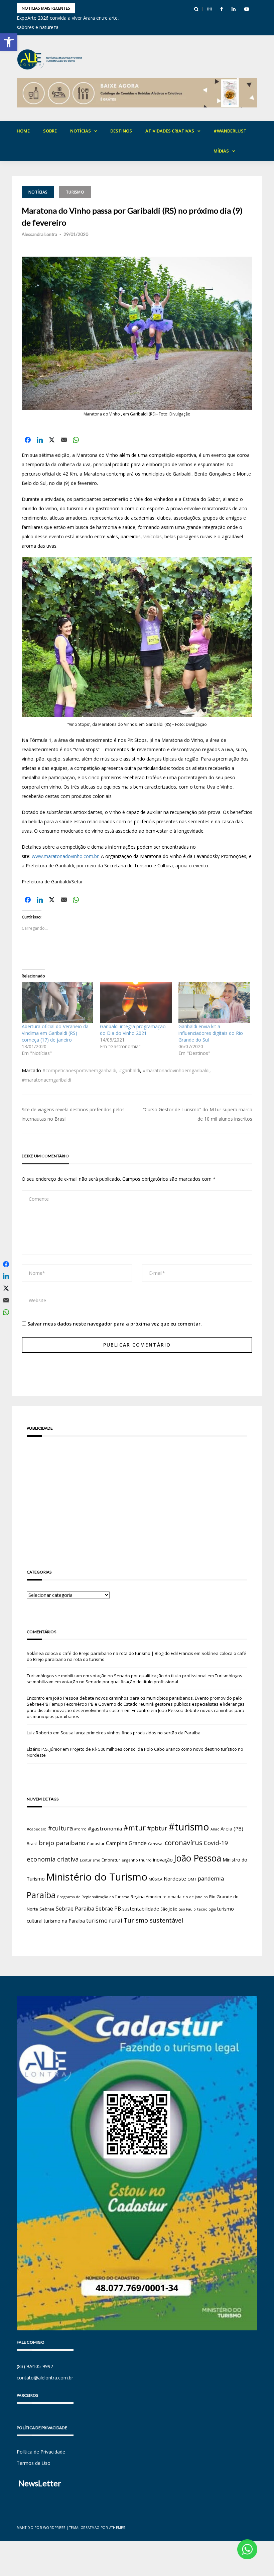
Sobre (50, 131)
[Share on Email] (64, 440)
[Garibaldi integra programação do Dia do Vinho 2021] (136, 1003)
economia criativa (53, 1859)
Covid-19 (216, 1843)
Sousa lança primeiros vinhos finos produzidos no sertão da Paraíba (130, 1733)
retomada (172, 1897)
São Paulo (187, 1909)
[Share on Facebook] (28, 440)
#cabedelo (37, 1829)
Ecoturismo (90, 1860)
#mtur (134, 1827)
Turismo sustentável (153, 1920)
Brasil (32, 1844)
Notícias (81, 131)
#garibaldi (129, 1070)
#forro (80, 1829)
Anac (215, 1829)
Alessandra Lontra (39, 234)
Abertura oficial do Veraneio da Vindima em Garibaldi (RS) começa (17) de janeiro (55, 1033)
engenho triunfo (137, 1860)
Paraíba (41, 1895)
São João (169, 1909)
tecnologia (207, 1909)
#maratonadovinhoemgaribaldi (176, 1070)
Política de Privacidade (41, 2452)
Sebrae (47, 1909)
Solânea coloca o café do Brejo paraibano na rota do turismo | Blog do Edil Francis (110, 1653)
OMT (192, 1879)
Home (23, 131)
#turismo (189, 1827)
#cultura (60, 1828)
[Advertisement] (137, 1493)
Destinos (121, 131)
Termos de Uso (34, 2463)
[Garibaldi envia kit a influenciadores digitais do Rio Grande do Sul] (214, 1003)
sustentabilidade (141, 1909)
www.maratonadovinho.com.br (65, 856)
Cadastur (96, 1843)
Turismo (75, 192)
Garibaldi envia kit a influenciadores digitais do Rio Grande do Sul (211, 1033)
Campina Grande (126, 1843)
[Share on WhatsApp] (76, 440)
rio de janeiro (195, 1897)
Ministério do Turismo (97, 1877)
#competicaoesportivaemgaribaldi (79, 1070)
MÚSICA (156, 1879)
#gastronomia (105, 1828)
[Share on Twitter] (52, 440)
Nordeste (175, 1879)
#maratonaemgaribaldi (46, 1080)
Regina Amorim (146, 1897)
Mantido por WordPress (41, 2528)
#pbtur (157, 1828)
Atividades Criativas (170, 131)
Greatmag (90, 2528)
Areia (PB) (232, 1828)
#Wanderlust (230, 131)
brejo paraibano (62, 1843)
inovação (163, 1859)
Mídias (221, 151)
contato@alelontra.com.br (45, 2378)
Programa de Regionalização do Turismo (93, 1897)
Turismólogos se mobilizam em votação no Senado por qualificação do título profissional (117, 1676)
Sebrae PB (108, 1909)
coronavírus (184, 1843)
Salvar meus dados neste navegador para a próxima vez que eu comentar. (115, 1324)
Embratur (111, 1860)
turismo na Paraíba (64, 1921)
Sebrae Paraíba (75, 1909)
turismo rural (104, 1920)
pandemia (211, 1878)
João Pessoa (198, 1858)
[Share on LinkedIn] (40, 440)
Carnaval (156, 1844)
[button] (9, 42)
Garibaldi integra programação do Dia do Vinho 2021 (133, 1030)
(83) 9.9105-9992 (35, 2366)
